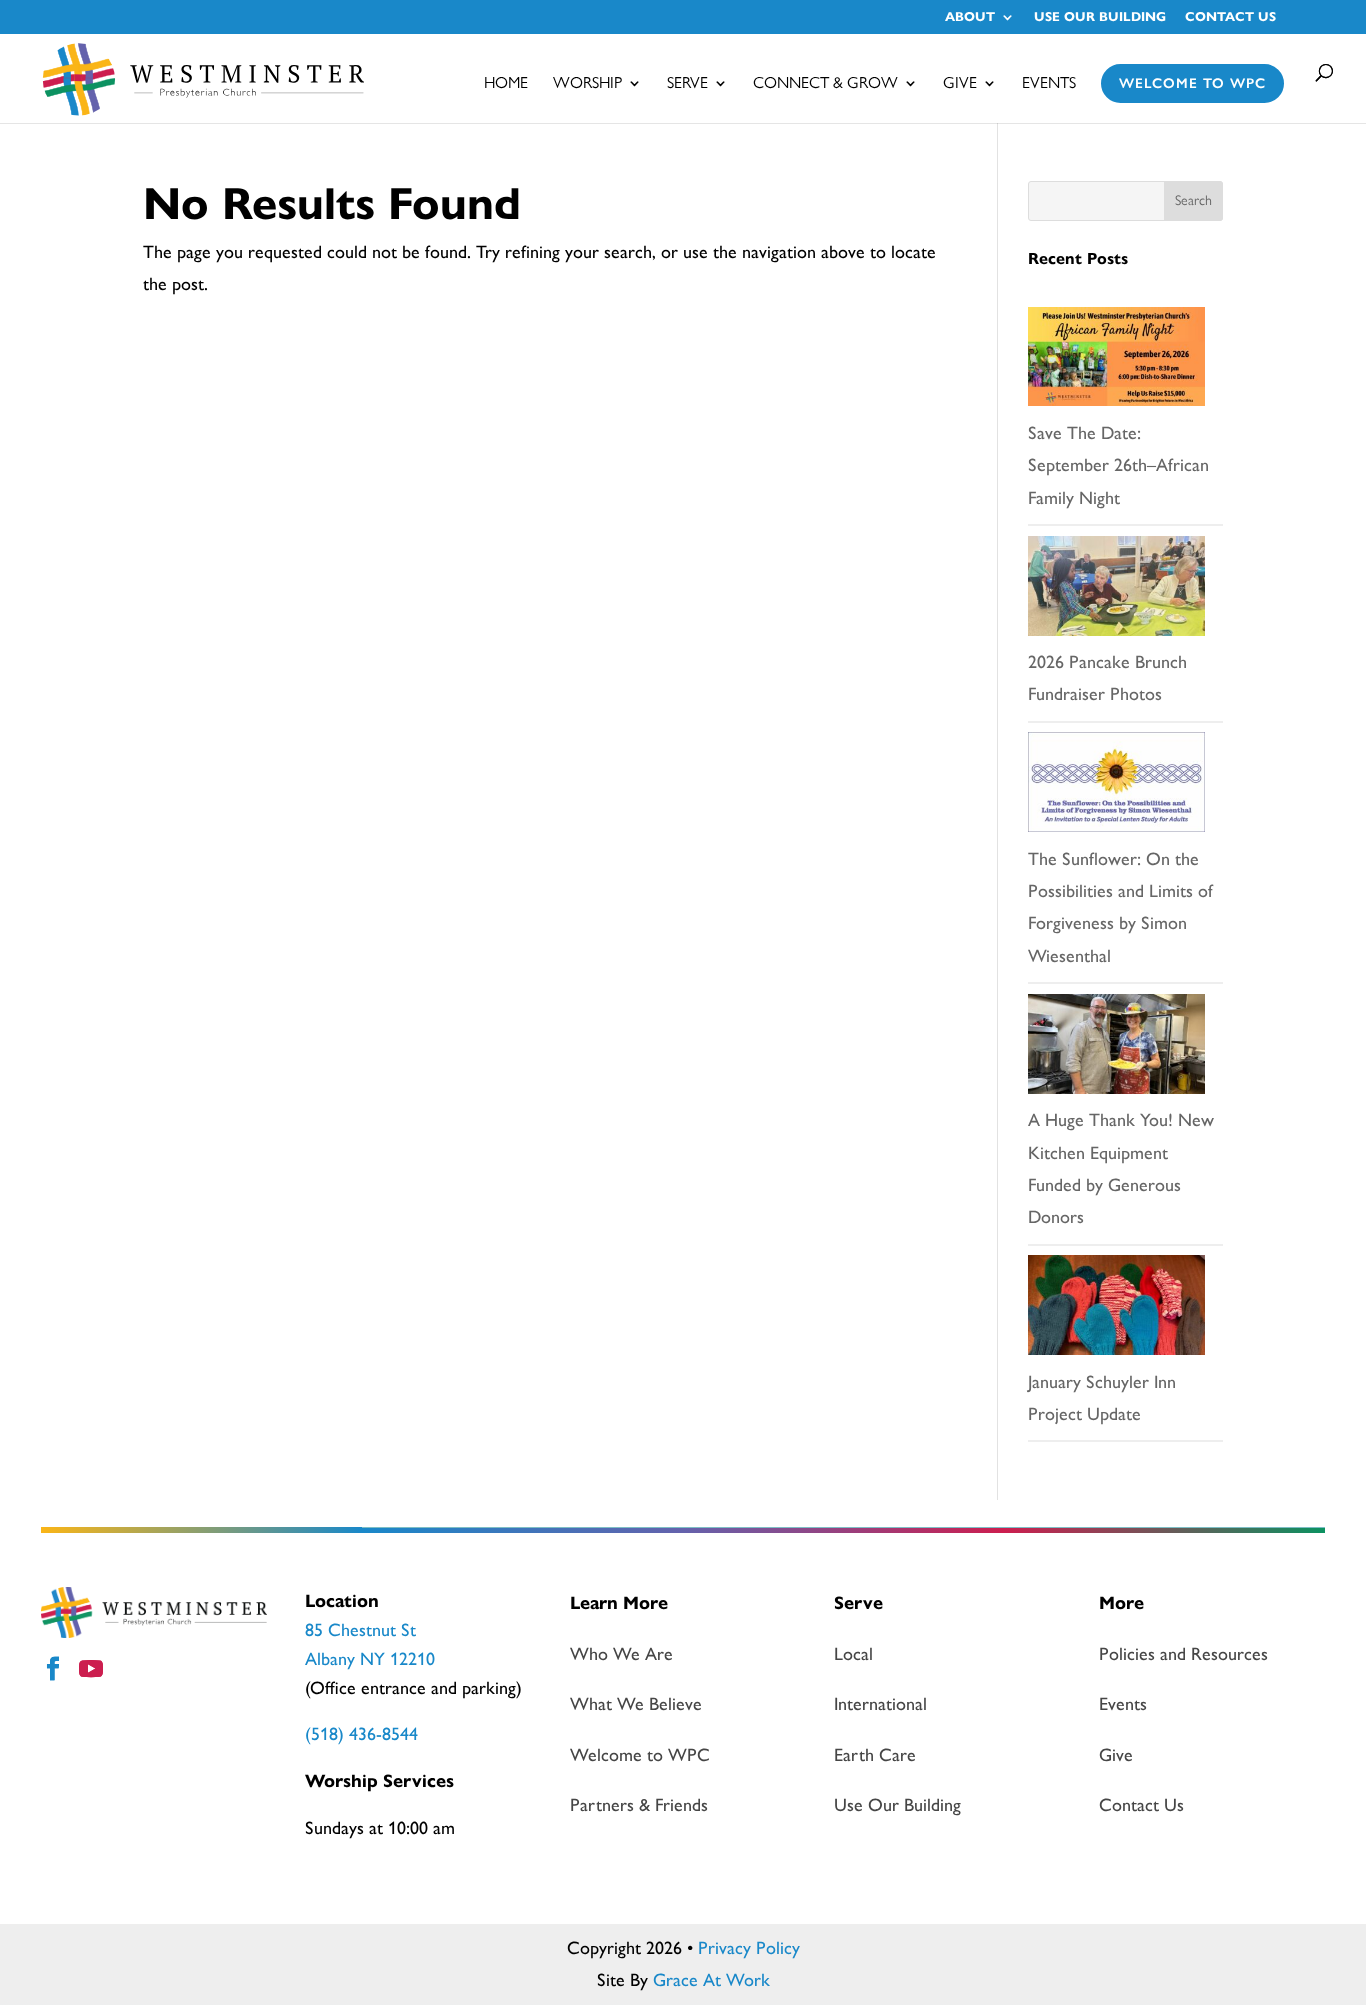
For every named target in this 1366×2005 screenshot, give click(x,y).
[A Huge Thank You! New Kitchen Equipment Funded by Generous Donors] (1116, 1049)
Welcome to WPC (1192, 83)
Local (853, 1654)
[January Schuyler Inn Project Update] (1116, 1310)
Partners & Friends (639, 1805)
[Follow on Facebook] (56, 1672)
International (880, 1704)
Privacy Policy (749, 1948)
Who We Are (621, 1654)
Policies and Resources (1183, 1654)
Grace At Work (711, 1980)
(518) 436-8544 (361, 1734)
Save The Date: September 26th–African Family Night (1118, 465)
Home (506, 84)
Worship (587, 84)
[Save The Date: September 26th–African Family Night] (1116, 362)
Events (1049, 84)
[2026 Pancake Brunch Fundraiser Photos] (1116, 591)
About (970, 18)
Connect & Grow (825, 84)
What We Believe (636, 1704)
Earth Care (875, 1755)
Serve (687, 84)
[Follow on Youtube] (94, 1672)
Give (960, 84)
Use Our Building (1100, 18)
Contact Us (1230, 18)
